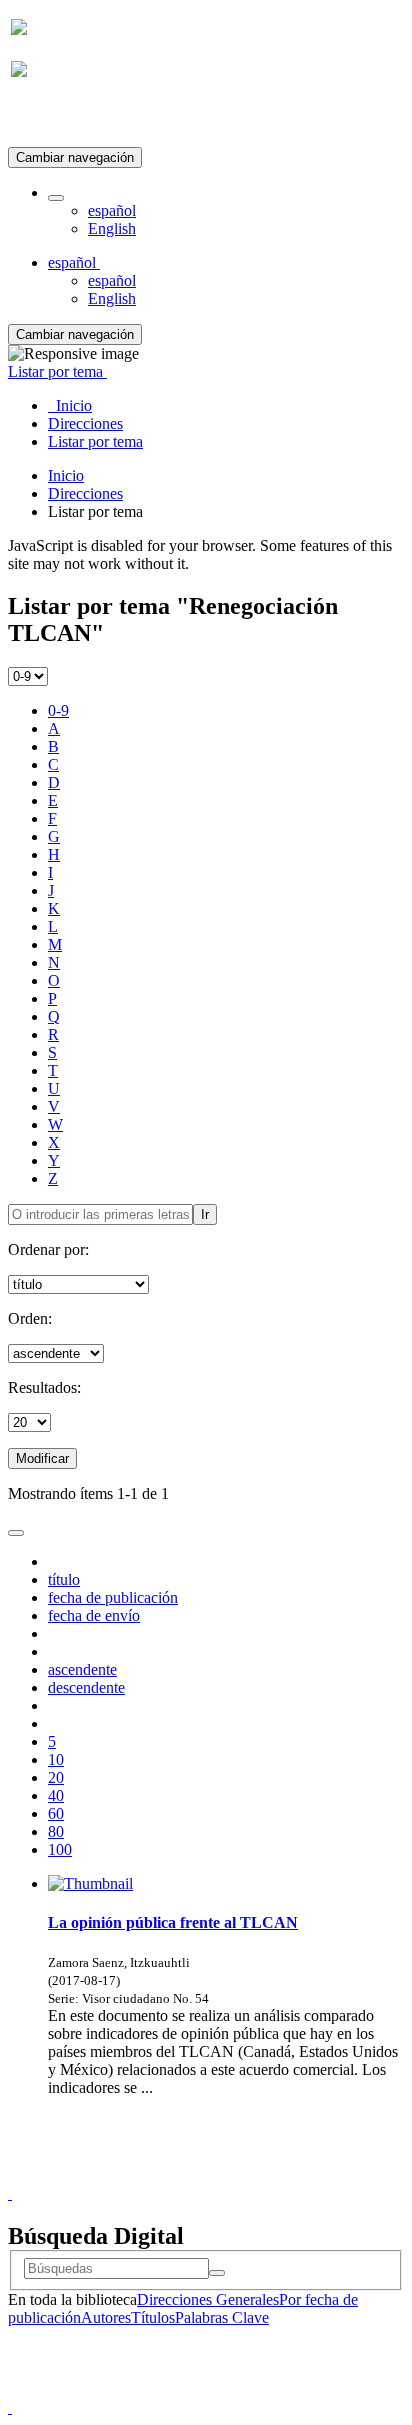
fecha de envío (94, 1615)
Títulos (153, 2317)
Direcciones (85, 493)
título (64, 1579)
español (112, 210)
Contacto (162, 2175)
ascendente (82, 1669)
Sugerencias (240, 2175)
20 (56, 1777)
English (112, 228)
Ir (205, 1214)
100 (60, 1849)
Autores (106, 2317)
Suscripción (48, 118)
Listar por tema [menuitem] (95, 441)
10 (56, 1759)
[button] (56, 198)
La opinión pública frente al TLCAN (173, 1922)
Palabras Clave (222, 2317)
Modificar (42, 1458)
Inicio (66, 475)
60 (56, 1813)
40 (56, 1795)
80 (56, 1831)
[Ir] (217, 2273)
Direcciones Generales (208, 2299)
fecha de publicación (113, 1597)
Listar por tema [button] (57, 371)
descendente (86, 1687)
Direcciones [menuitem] (85, 423)
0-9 (58, 710)
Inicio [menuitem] (70, 405)
